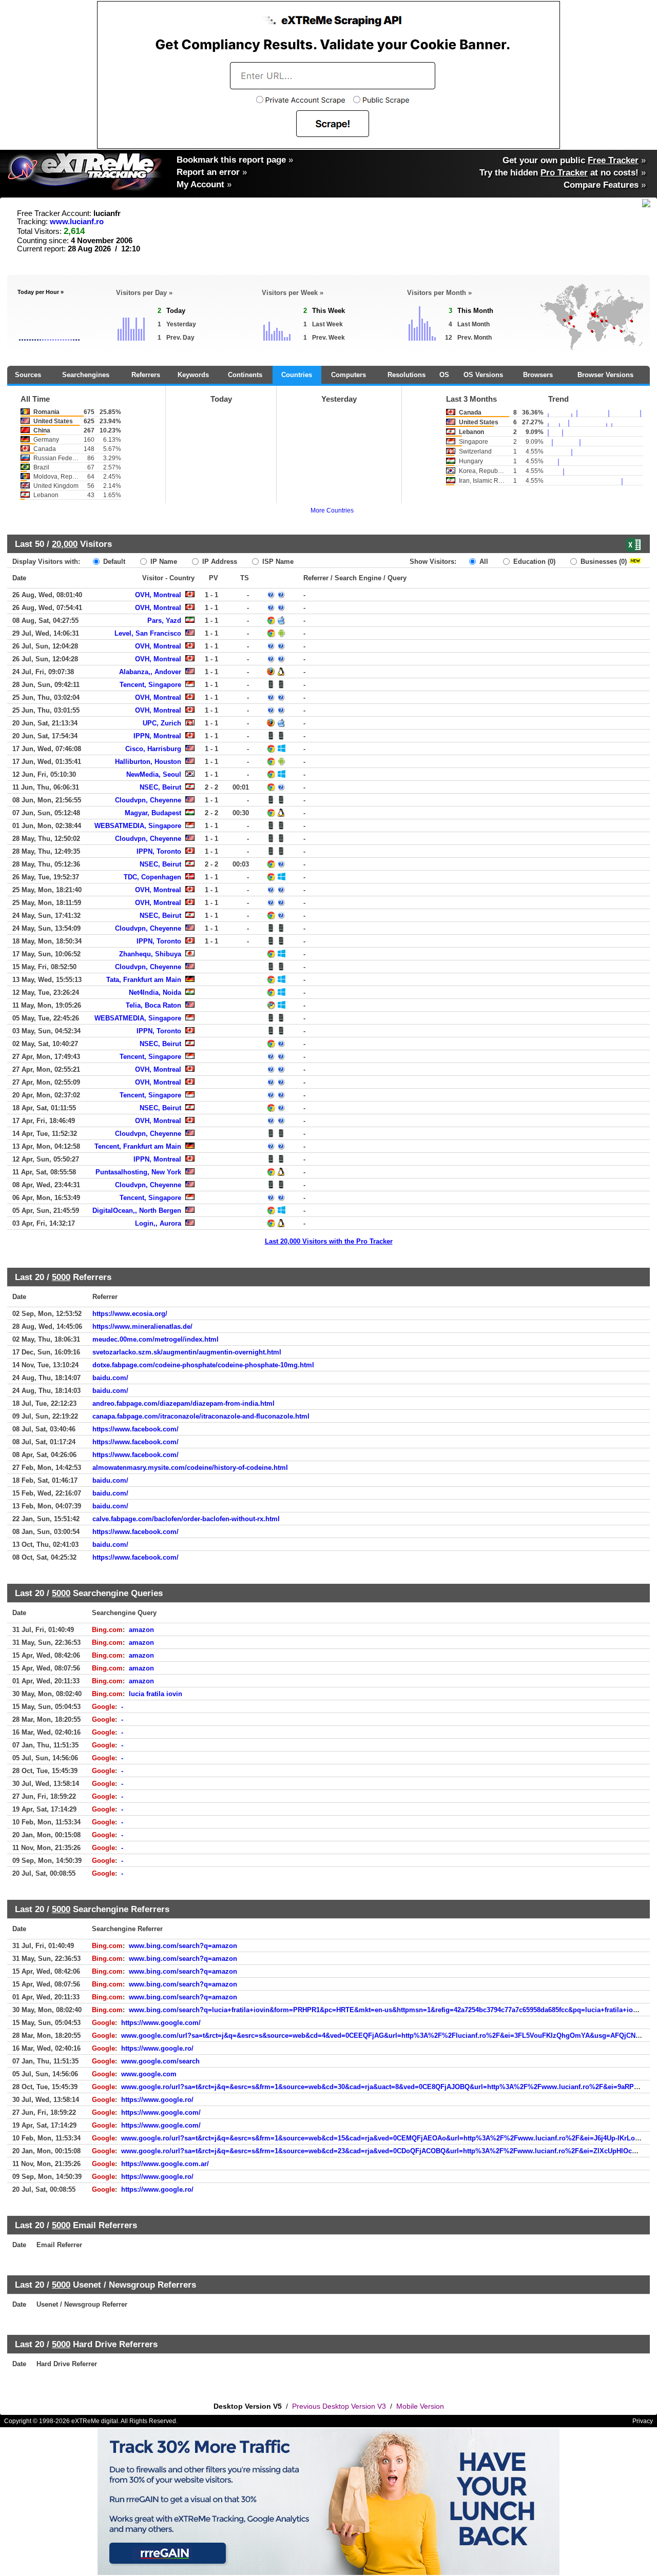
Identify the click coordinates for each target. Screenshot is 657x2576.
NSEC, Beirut (160, 787)
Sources (28, 375)
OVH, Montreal (158, 595)
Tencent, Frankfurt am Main (138, 1146)
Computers (349, 375)
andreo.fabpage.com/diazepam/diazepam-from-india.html (183, 1403)
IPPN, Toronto (159, 851)
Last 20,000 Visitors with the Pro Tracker (329, 1241)
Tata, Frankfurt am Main (144, 980)
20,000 (65, 544)
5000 (61, 1277)
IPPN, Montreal (157, 736)
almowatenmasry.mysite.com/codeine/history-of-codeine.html (190, 1468)
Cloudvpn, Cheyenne (148, 800)
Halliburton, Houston (148, 762)
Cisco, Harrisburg (153, 749)
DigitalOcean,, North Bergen (137, 1211)
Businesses (603, 562)
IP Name (163, 562)
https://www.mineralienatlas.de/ (142, 1326)
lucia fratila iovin (156, 1694)
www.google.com (149, 2074)
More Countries (332, 510)
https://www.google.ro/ (157, 2048)
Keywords (193, 375)
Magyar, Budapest (153, 813)
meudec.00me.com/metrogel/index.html (156, 1339)
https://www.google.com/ (161, 2023)
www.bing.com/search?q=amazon (183, 1946)
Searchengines (86, 375)
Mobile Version (420, 2406)
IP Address (219, 562)
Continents (245, 375)
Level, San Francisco (148, 633)
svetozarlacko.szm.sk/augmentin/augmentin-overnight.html (187, 1352)
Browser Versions (605, 375)
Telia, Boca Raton (153, 1005)
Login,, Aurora (158, 1223)
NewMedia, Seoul (154, 774)
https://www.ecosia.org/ (130, 1314)
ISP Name (277, 562)
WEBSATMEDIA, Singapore (138, 826)
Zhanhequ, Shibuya (150, 954)
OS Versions (483, 375)
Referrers (146, 375)
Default (113, 562)
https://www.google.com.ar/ (165, 2164)
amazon (141, 1630)
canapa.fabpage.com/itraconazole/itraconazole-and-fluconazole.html (201, 1416)
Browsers (538, 375)
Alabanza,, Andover (150, 672)
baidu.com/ (110, 1378)
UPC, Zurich (162, 723)
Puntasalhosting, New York (138, 1172)
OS (444, 375)
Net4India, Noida (155, 992)
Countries (297, 375)
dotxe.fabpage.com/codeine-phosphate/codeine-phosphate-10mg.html (203, 1365)
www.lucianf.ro (77, 222)
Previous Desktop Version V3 (339, 2406)
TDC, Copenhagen (152, 877)
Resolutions (407, 375)
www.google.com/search (160, 2061)
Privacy (643, 2421)
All (483, 562)
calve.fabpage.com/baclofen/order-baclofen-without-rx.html (186, 1519)
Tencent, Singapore (150, 685)
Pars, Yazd (164, 621)
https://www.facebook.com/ (136, 1429)
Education (533, 562)
